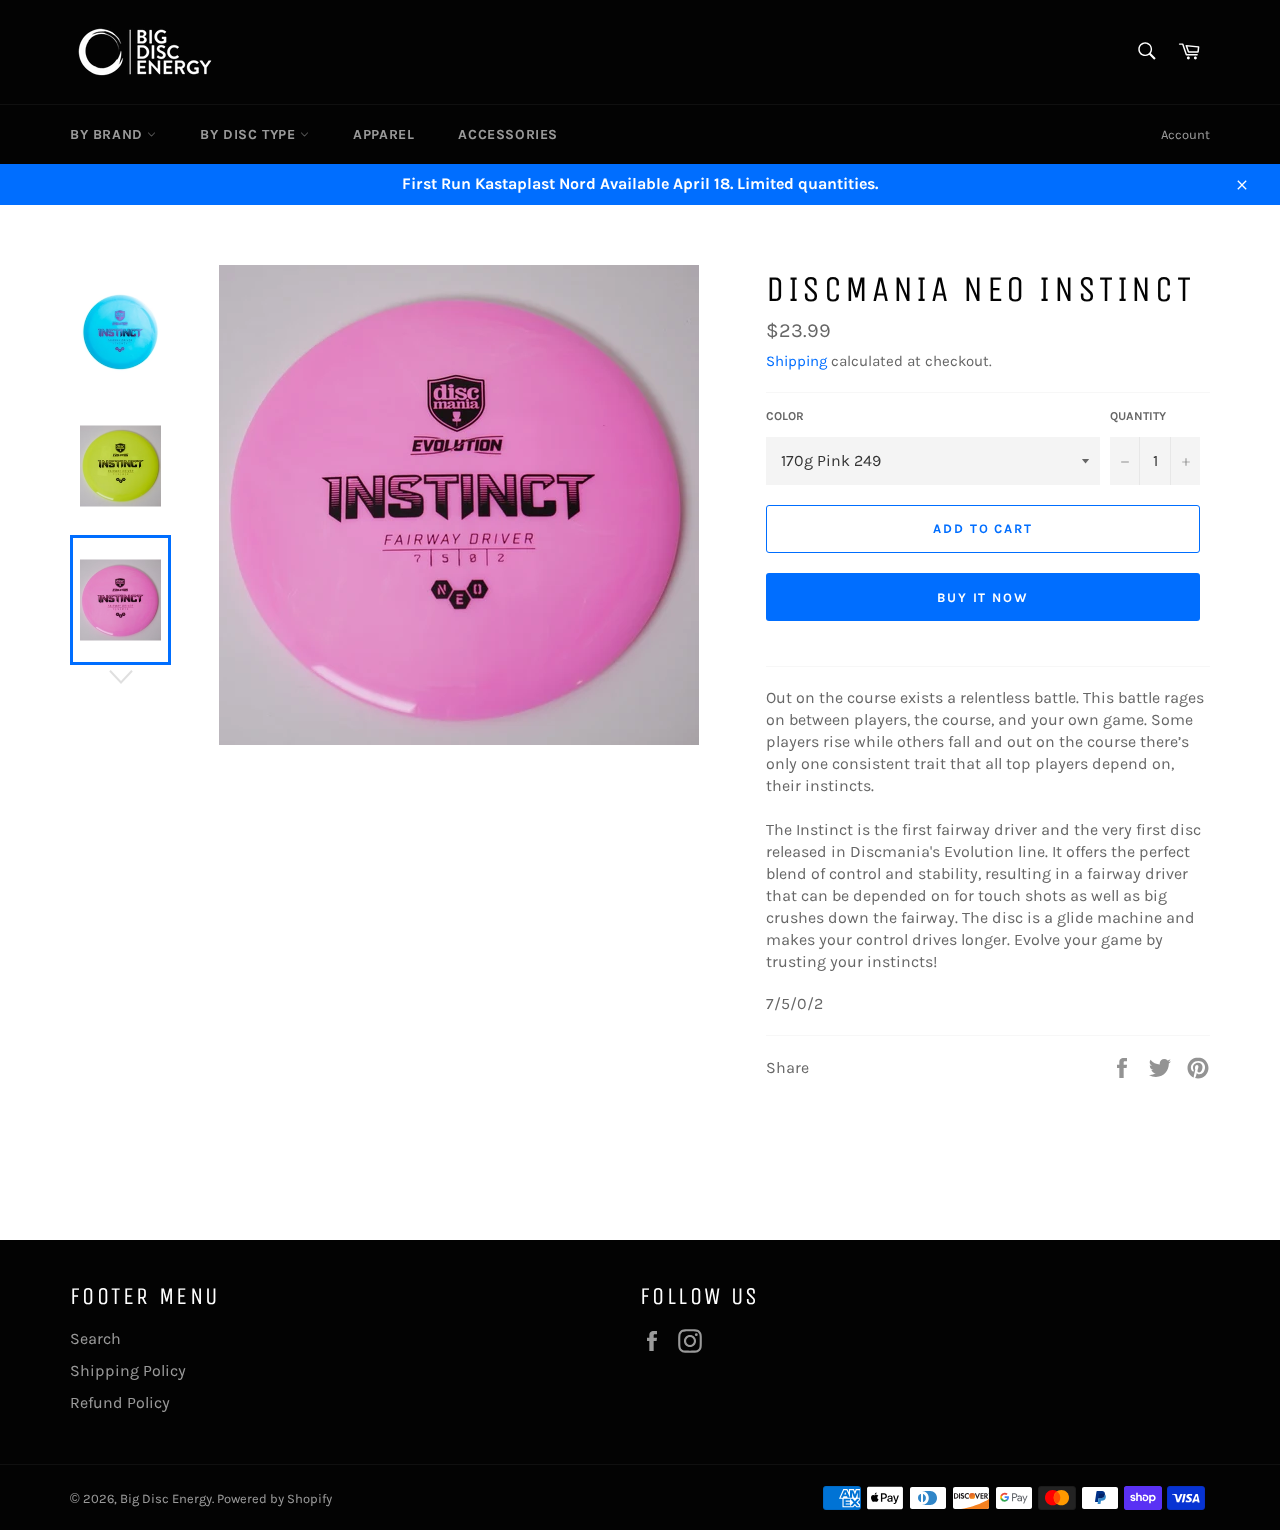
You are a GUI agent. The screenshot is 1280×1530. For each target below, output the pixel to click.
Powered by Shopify (274, 1498)
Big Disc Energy (166, 1498)
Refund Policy (120, 1402)
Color (785, 416)
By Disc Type (250, 134)
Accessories (508, 134)
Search (95, 1338)
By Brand (108, 134)
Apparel (383, 134)
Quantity (1138, 416)
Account (1185, 134)
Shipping (796, 361)
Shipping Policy (128, 1370)
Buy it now (983, 597)
